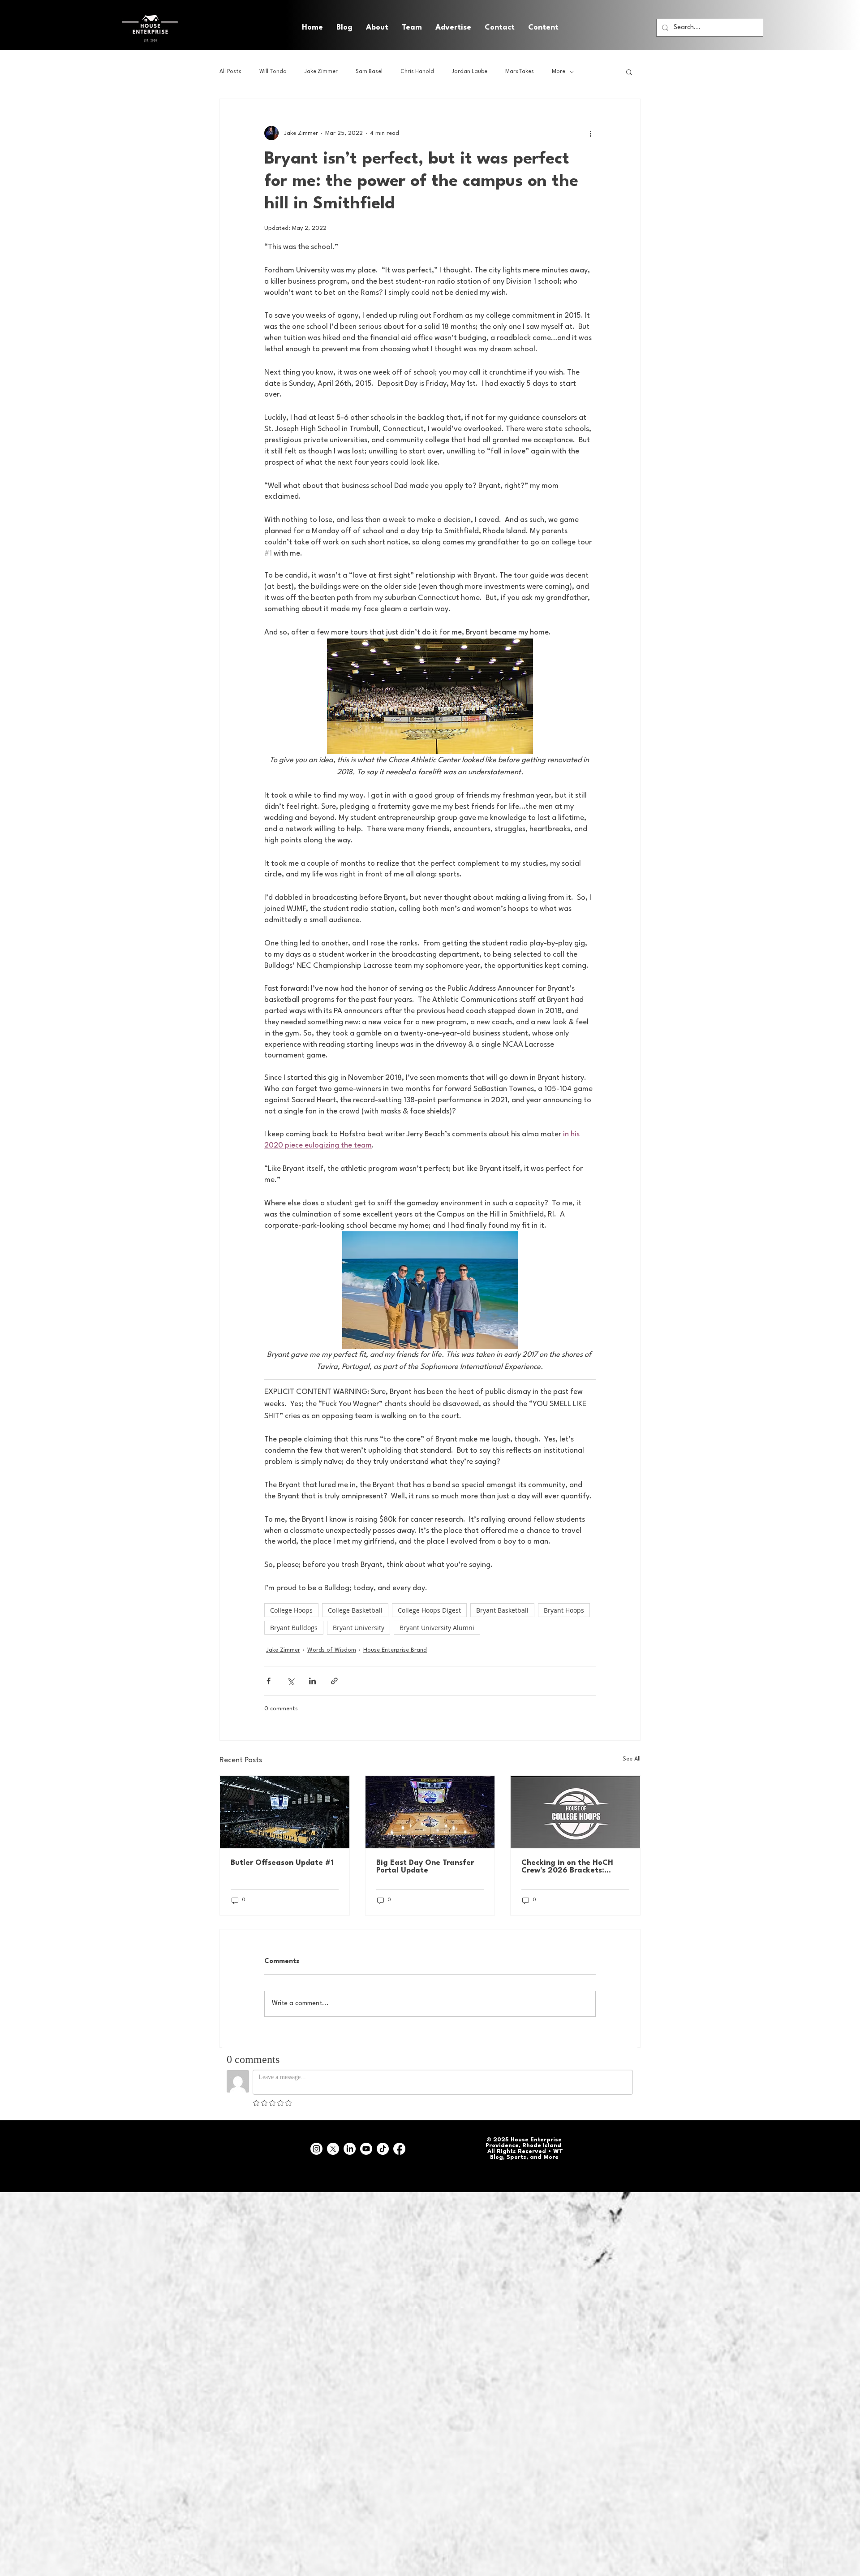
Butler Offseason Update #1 (282, 1863)
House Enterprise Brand (395, 1650)
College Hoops (291, 1610)
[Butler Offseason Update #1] (285, 1812)
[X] (333, 2149)
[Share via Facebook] (269, 1681)
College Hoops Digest (429, 1610)
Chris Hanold (417, 72)
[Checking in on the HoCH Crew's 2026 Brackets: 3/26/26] (575, 1812)
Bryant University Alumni (437, 1628)
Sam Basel (369, 72)
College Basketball (355, 1610)
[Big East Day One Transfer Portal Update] (430, 1812)
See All (632, 1759)
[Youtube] (366, 2149)
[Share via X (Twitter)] (290, 1681)
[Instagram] (316, 2149)
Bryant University (359, 1628)
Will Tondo (273, 72)
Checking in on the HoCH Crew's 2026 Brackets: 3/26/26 (567, 1867)
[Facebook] (399, 2149)
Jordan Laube (470, 72)
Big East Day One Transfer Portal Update (425, 1867)
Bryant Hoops (564, 1610)
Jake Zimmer (321, 72)
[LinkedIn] (350, 2149)
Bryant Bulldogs (294, 1628)
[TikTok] (383, 2149)
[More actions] (590, 133)
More (559, 72)
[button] (543, 28)
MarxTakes (520, 72)
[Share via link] (334, 1681)
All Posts (230, 72)
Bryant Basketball (502, 1610)
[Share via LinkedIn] (312, 1681)
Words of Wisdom (332, 1650)
